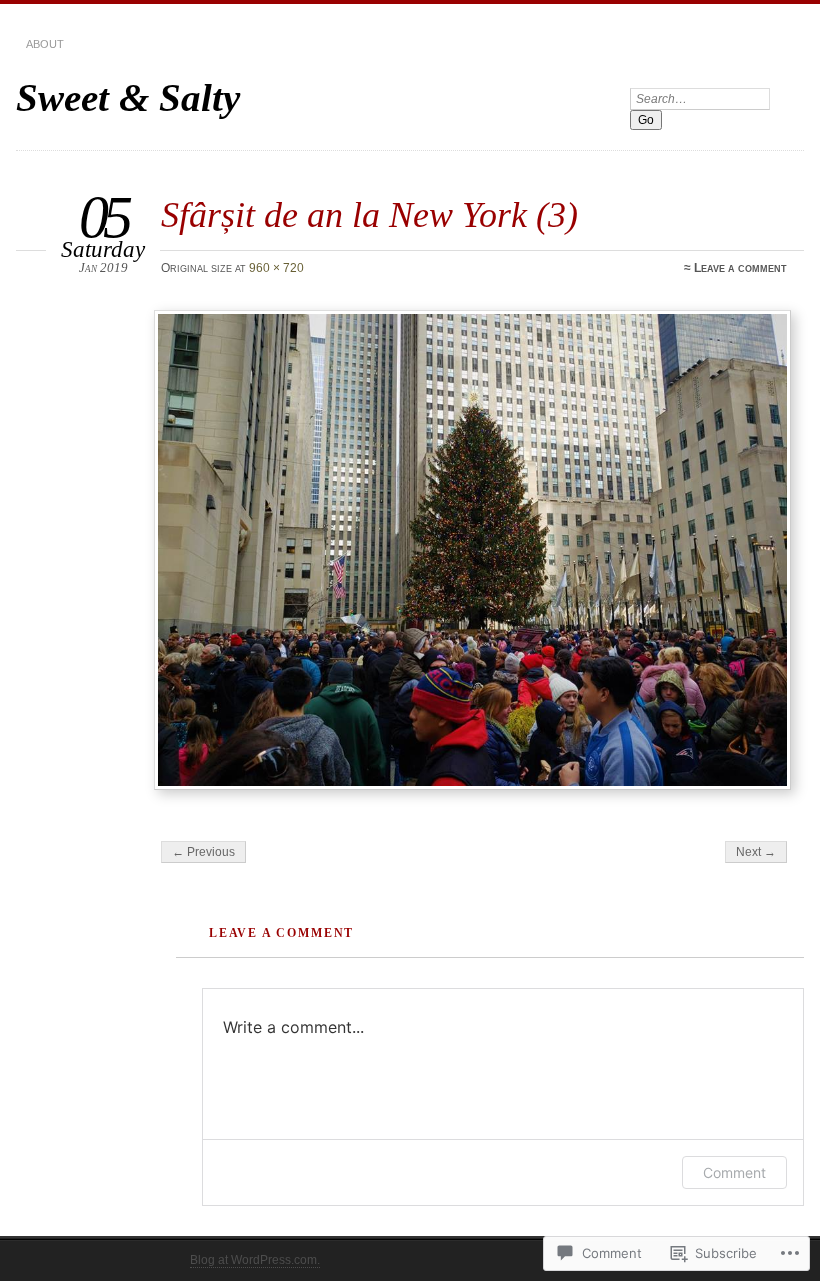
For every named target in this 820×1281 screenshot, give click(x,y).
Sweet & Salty (128, 97)
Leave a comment (740, 268)
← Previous (203, 852)
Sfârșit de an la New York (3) (369, 214)
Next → (756, 852)
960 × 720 (276, 268)
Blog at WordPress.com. (255, 1260)
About (45, 44)
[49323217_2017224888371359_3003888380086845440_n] (473, 550)
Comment (734, 1172)
